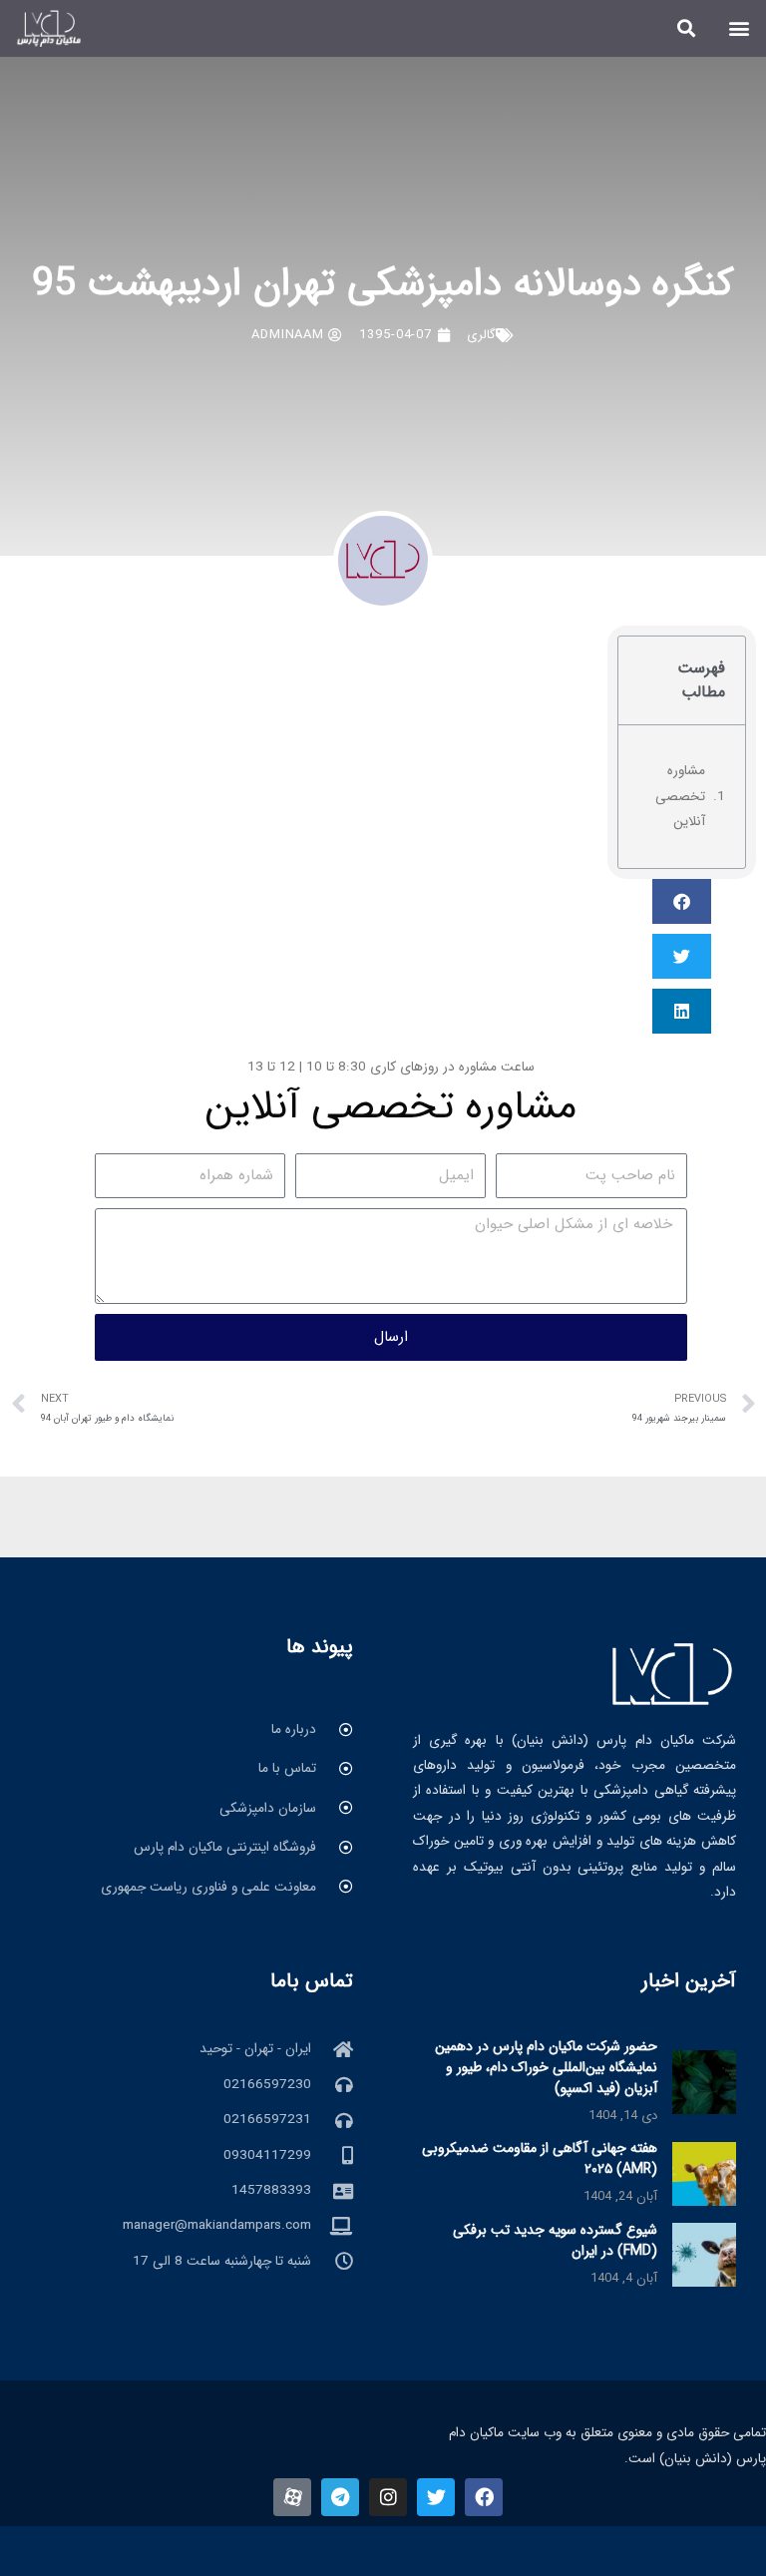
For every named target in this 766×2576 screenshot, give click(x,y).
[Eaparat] (292, 2497)
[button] (740, 28)
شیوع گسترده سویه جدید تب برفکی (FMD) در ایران (555, 2240)
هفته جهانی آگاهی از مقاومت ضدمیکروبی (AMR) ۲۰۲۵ (540, 2158)
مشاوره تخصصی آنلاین (680, 796)
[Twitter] (436, 2497)
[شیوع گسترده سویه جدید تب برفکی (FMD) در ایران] (704, 2254)
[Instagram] (388, 2497)
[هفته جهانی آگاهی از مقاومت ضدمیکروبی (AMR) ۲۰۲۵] (704, 2173)
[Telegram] (340, 2497)
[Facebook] (484, 2497)
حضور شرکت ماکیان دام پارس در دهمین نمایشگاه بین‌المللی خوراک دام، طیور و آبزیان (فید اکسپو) (546, 2067)
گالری (481, 335)
